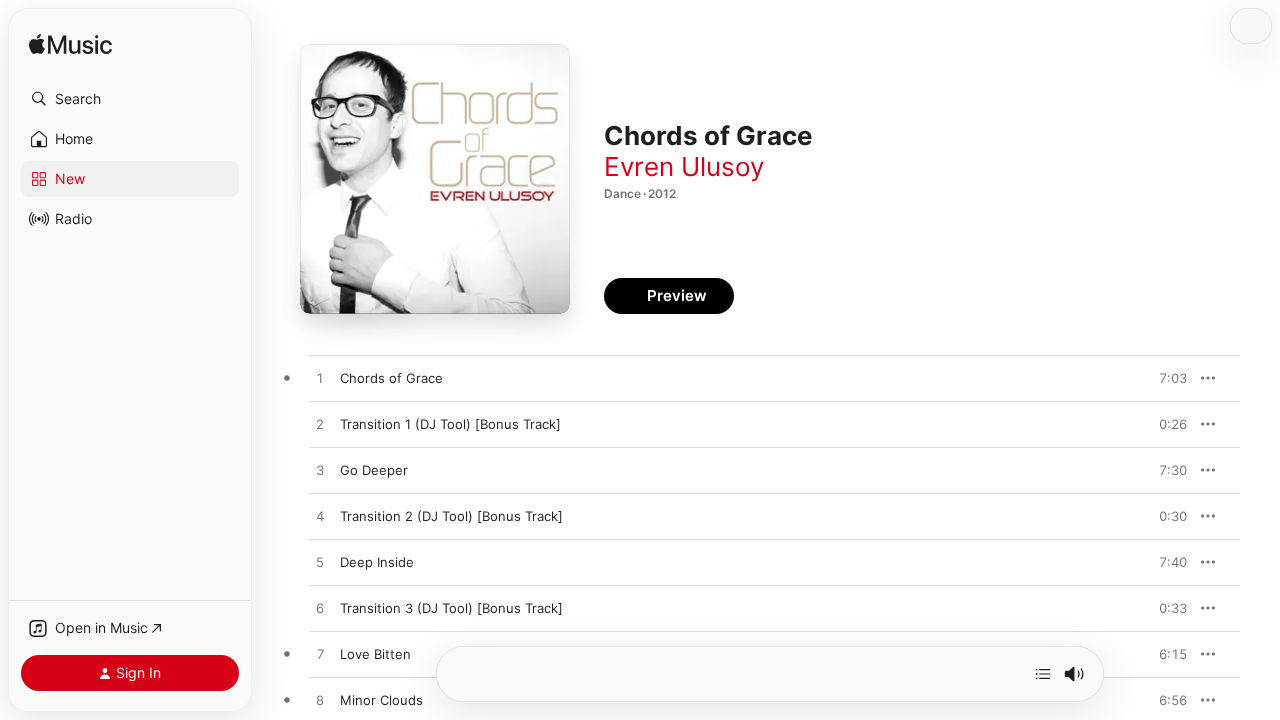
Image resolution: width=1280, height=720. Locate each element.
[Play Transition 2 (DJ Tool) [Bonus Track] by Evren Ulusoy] (320, 517)
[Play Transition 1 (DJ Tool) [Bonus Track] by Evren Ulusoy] (320, 425)
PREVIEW (1165, 378)
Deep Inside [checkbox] (377, 562)
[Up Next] (1043, 674)
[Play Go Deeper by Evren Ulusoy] (320, 471)
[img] (70, 45)
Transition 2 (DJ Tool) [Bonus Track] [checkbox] (451, 516)
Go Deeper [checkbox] (374, 470)
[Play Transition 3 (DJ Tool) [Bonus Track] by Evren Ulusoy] (320, 609)
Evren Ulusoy (684, 166)
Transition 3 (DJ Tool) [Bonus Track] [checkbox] (451, 608)
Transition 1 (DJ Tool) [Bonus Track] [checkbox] (450, 424)
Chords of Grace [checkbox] (391, 378)
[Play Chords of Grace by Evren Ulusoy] (320, 379)
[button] (130, 99)
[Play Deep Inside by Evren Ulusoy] (320, 563)
